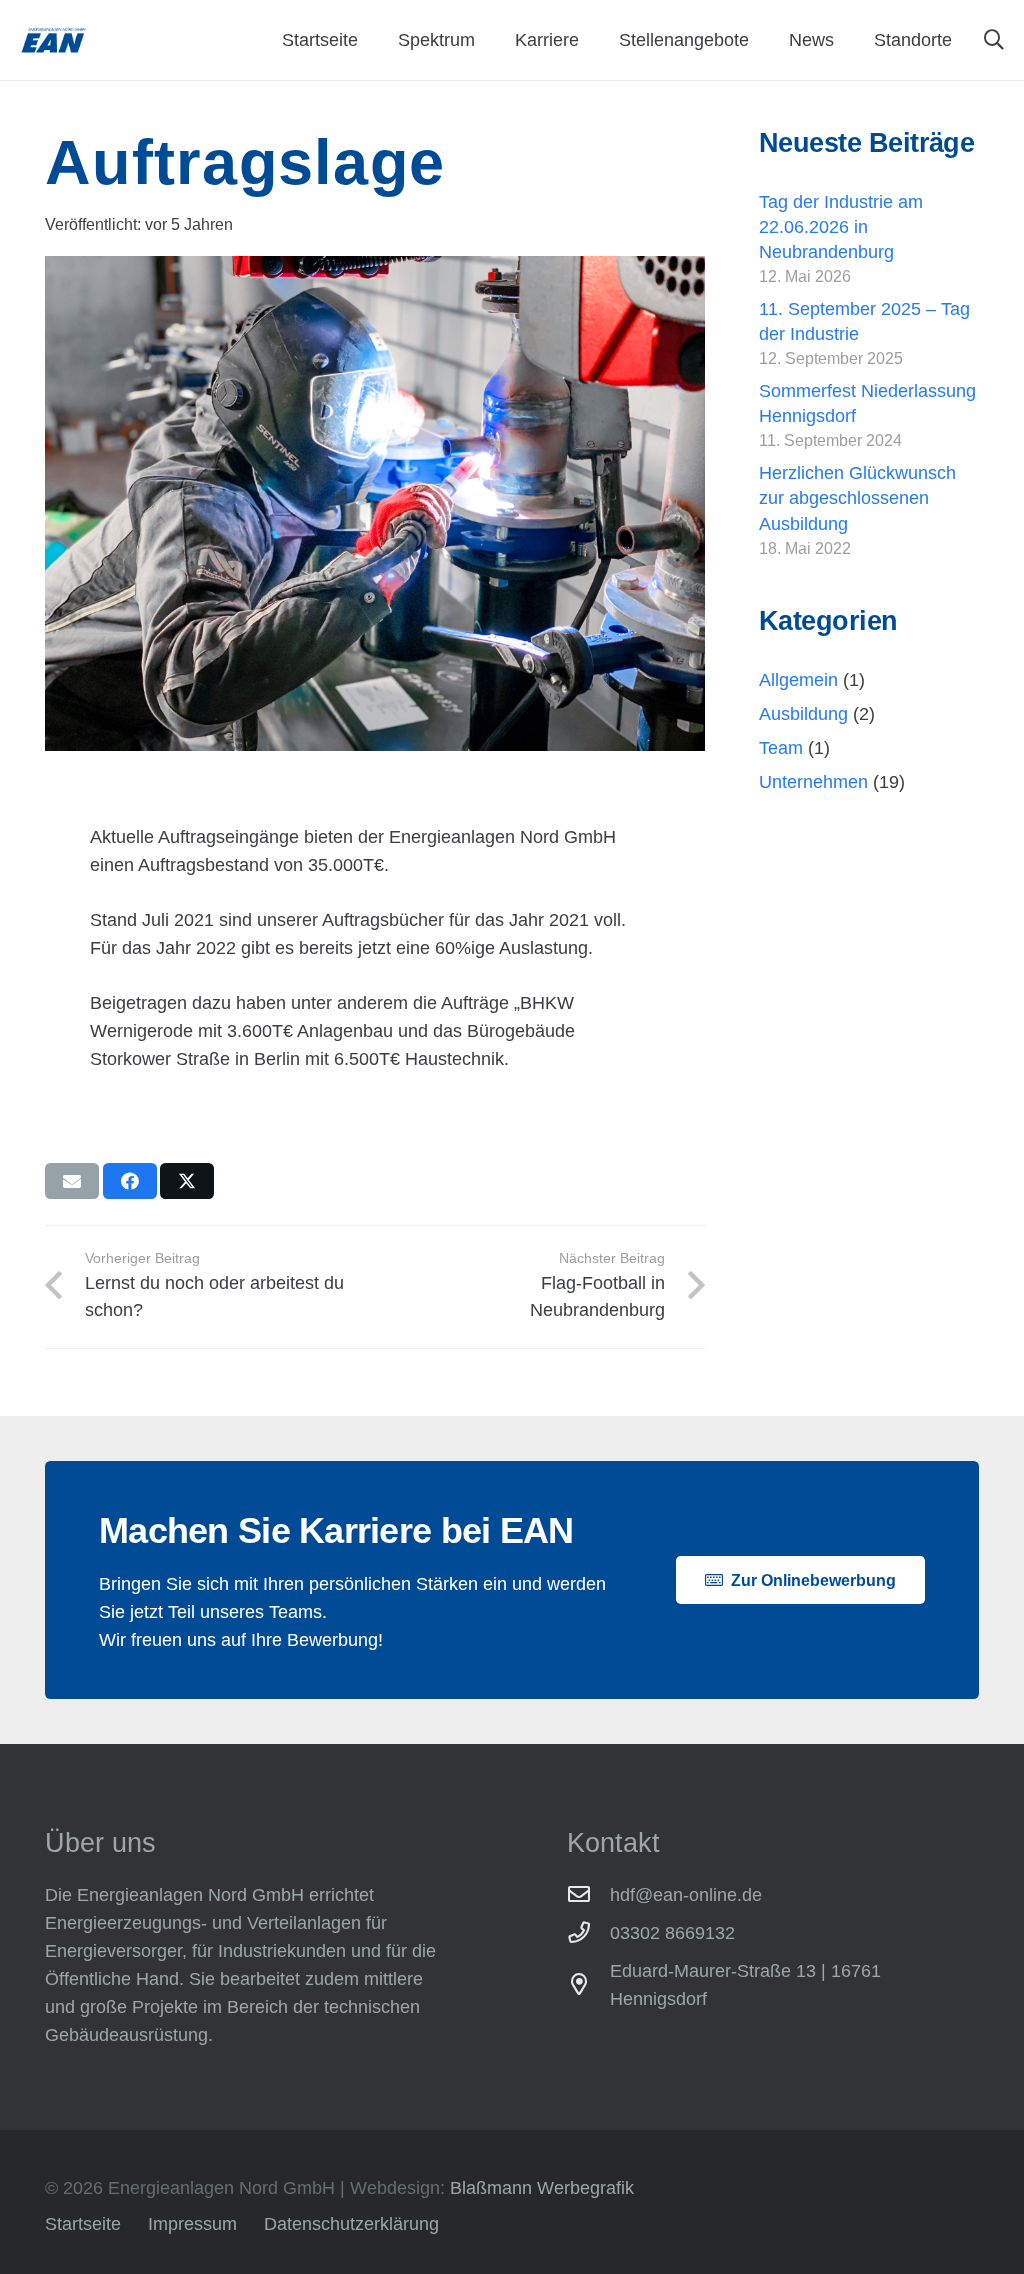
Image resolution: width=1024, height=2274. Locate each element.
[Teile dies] (130, 1181)
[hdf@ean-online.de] (588, 1895)
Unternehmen (813, 782)
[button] (994, 40)
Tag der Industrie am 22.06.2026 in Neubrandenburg (841, 227)
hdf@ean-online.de (686, 1895)
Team (781, 748)
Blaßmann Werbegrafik (542, 2188)
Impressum (192, 2224)
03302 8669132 (672, 1933)
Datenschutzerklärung (351, 2224)
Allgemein (798, 680)
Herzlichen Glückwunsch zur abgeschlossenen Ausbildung (857, 498)
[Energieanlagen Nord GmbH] (53, 40)
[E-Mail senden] (72, 1181)
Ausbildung (803, 714)
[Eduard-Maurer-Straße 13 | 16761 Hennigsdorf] (588, 1985)
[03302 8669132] (588, 1933)
